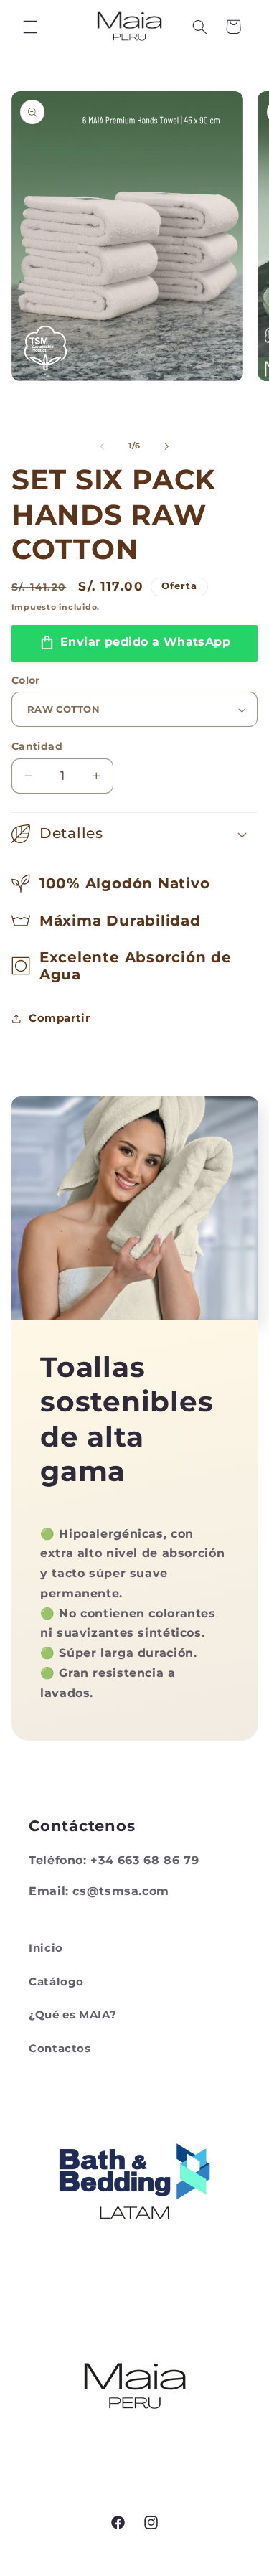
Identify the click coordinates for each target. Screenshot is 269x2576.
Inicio (46, 1948)
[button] (30, 27)
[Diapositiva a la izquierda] (102, 446)
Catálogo (56, 1982)
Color (26, 680)
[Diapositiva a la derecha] (167, 446)
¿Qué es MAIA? (72, 2015)
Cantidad (37, 746)
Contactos (60, 2049)
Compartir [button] (60, 1018)
